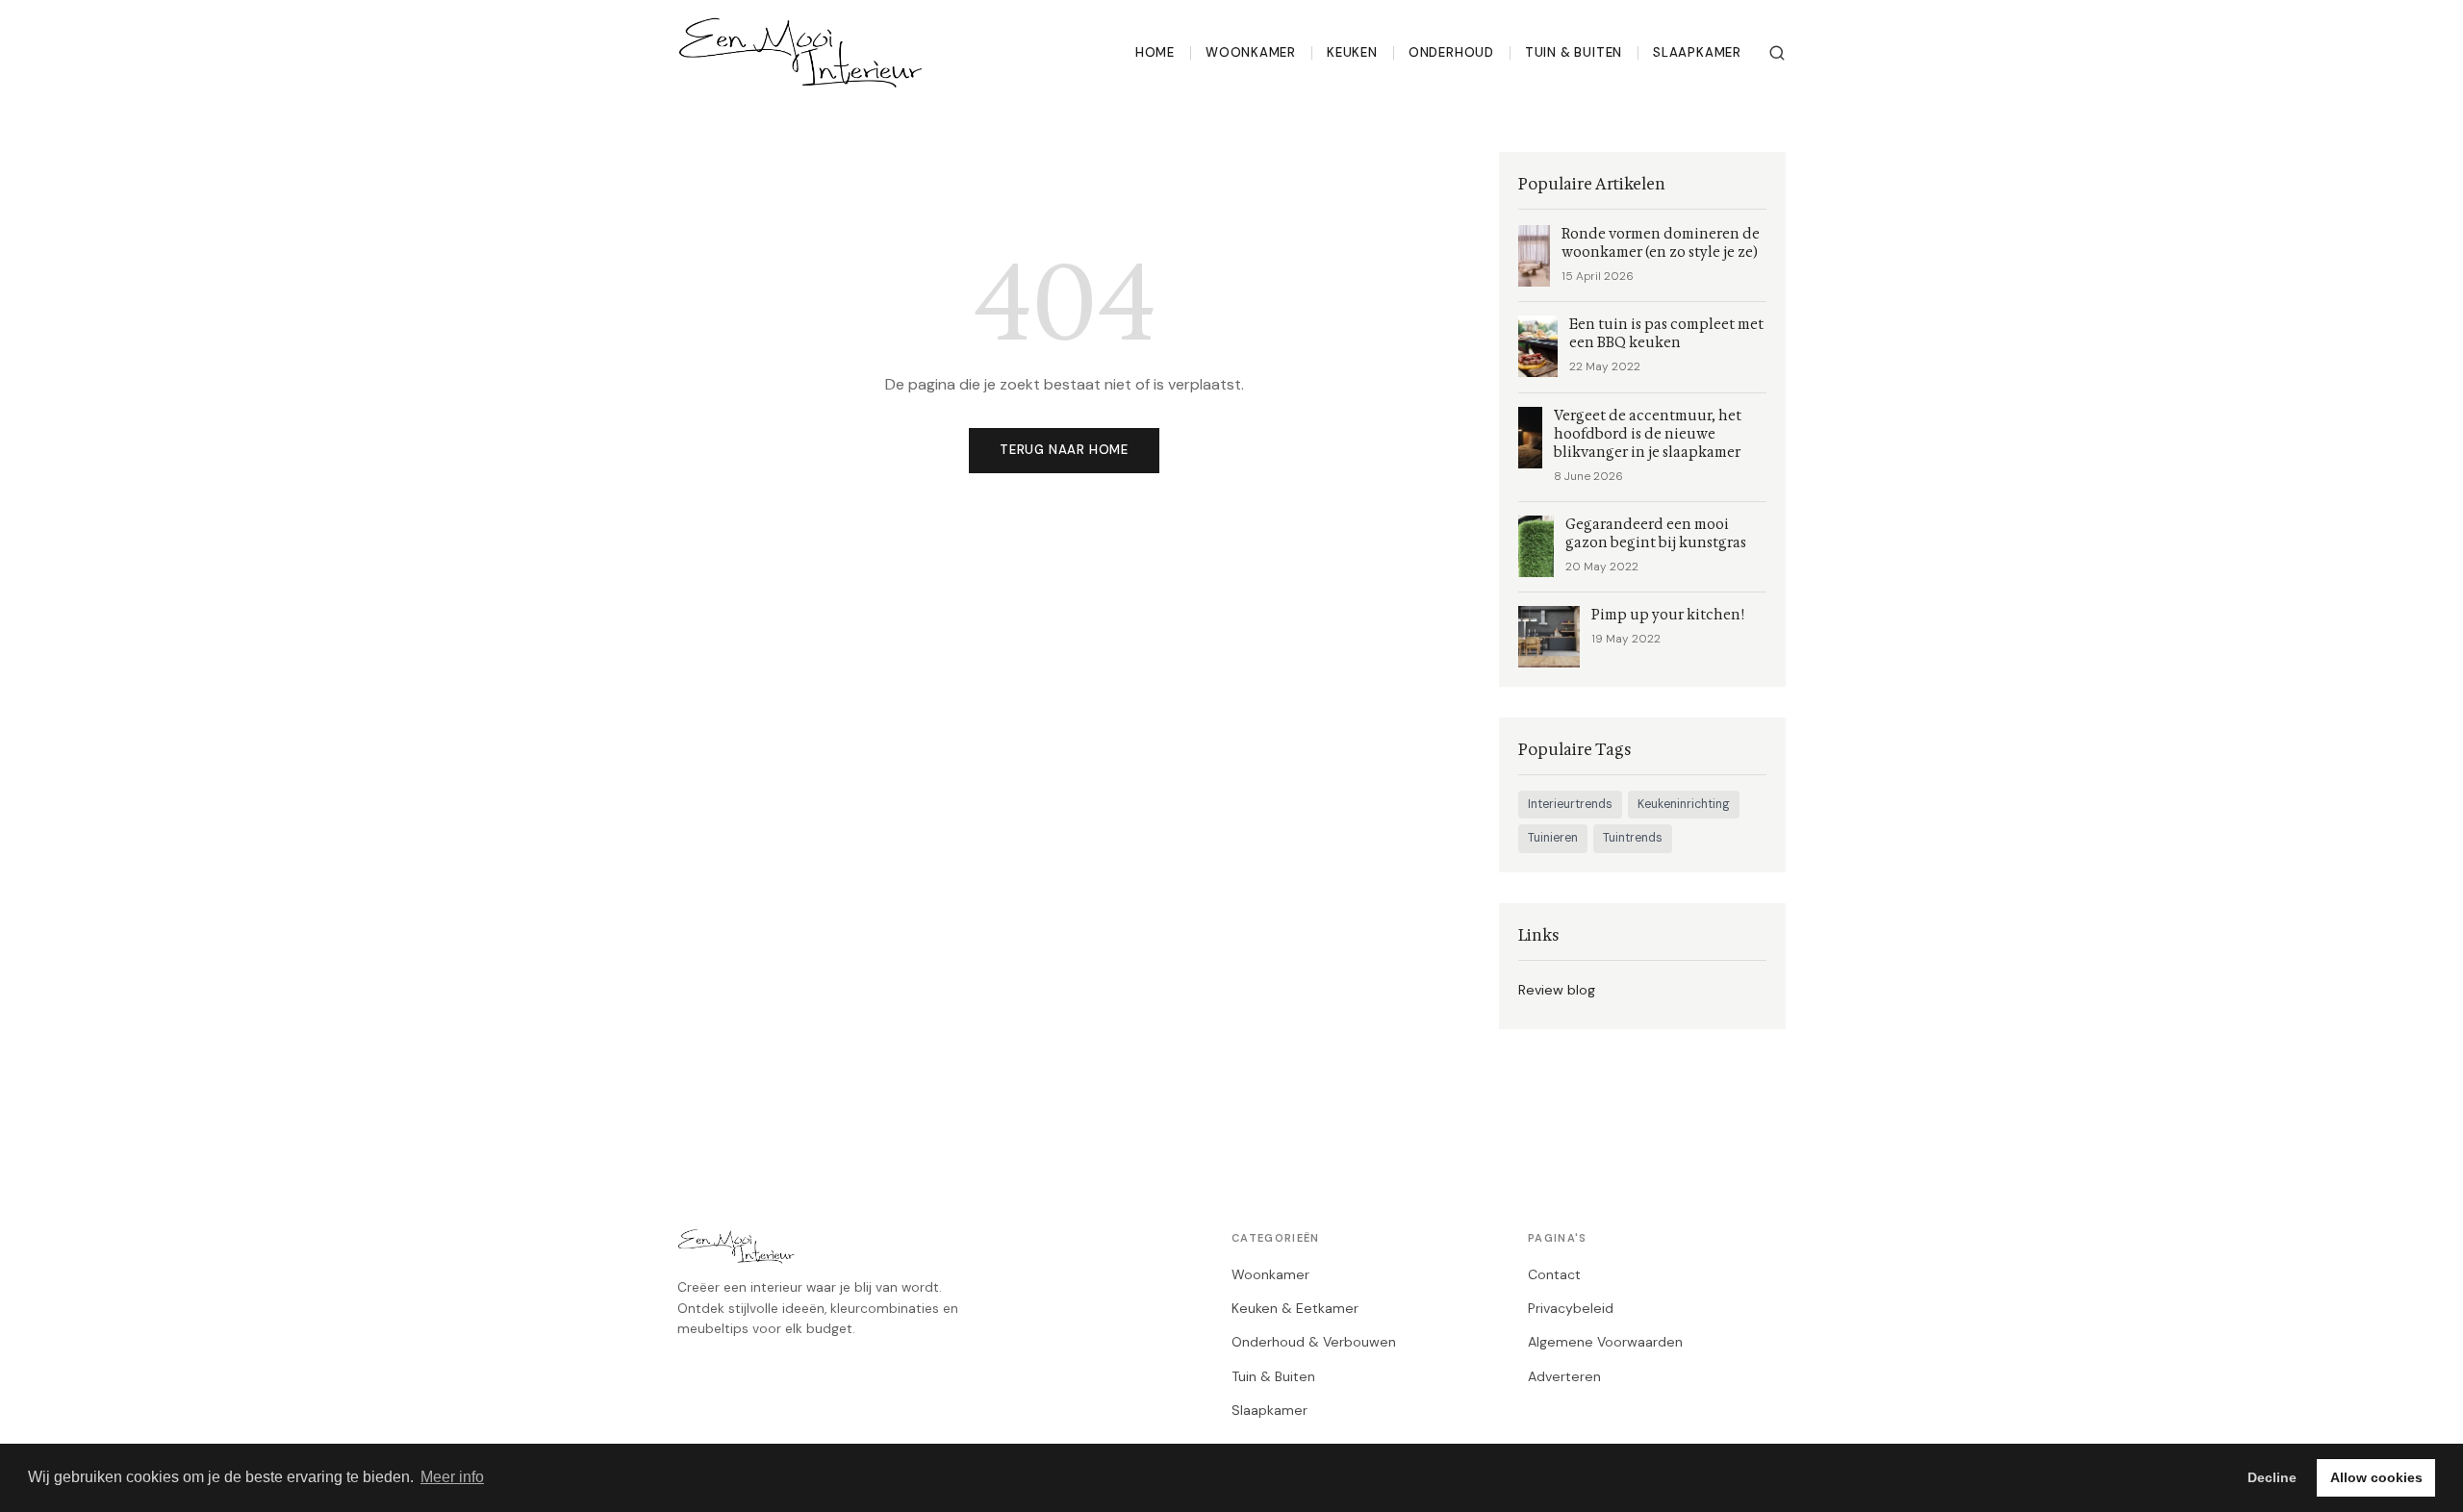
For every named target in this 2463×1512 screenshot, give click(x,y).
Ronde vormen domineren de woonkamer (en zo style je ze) (1661, 243)
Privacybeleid (1571, 1308)
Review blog (1557, 990)
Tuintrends (1633, 838)
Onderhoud (1451, 52)
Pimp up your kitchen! (1668, 615)
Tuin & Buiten (1574, 52)
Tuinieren (1553, 838)
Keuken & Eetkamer (1295, 1308)
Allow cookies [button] (2376, 1477)
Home (1155, 52)
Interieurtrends (1570, 804)
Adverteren (1564, 1376)
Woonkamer (1251, 52)
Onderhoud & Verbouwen (1314, 1342)
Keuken (1352, 52)
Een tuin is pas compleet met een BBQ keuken (1666, 334)
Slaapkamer (1697, 52)
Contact (1554, 1274)
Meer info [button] (452, 1477)
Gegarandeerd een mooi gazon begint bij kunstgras (1656, 534)
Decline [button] (2272, 1477)
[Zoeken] (1777, 53)
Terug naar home (1064, 450)
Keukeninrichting (1684, 804)
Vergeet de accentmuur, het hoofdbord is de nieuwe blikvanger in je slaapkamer (1648, 434)
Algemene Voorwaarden (1605, 1342)
